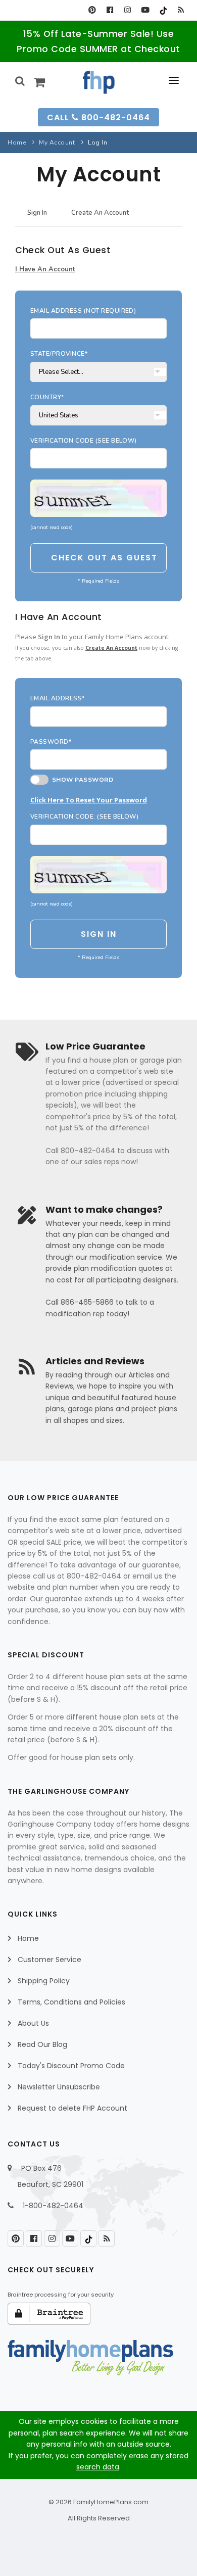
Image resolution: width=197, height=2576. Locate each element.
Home (17, 142)
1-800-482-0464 (53, 2206)
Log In (97, 142)
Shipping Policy (44, 1981)
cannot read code (52, 527)
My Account (57, 142)
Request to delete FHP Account (72, 2108)
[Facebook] (110, 10)
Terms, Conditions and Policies (71, 2002)
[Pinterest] (92, 10)
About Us (33, 2023)
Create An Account (100, 213)
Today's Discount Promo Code (71, 2066)
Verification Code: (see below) (84, 817)
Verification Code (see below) (84, 441)
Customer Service (50, 1960)
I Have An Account (45, 269)
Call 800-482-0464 (98, 117)
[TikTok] (163, 10)
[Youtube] (145, 10)
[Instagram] (128, 10)
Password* (51, 742)
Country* (47, 397)
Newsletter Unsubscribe (59, 2087)
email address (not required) (83, 311)
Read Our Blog (42, 2044)
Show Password (81, 780)
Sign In (37, 213)
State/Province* (59, 354)
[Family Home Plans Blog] (181, 10)
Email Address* (58, 698)
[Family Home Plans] (99, 82)
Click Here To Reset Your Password (89, 800)
